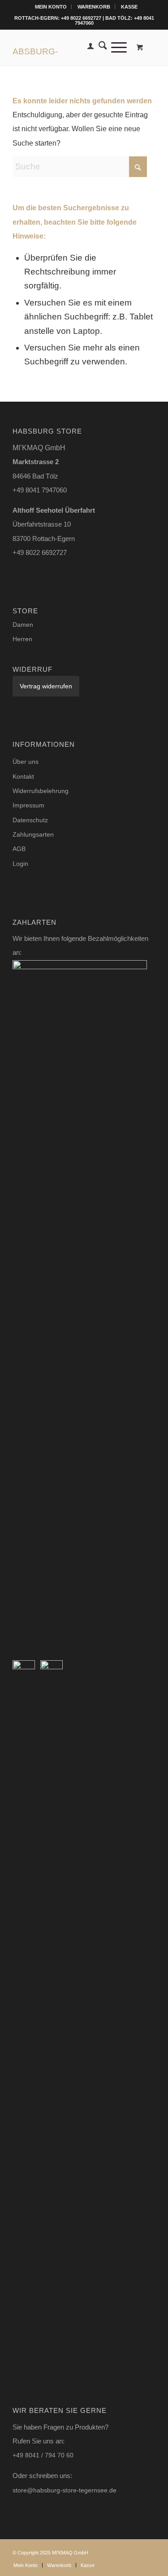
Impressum (28, 805)
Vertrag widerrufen (46, 686)
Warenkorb (94, 7)
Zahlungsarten (33, 834)
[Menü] (117, 47)
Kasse (129, 7)
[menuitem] (51, 7)
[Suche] (101, 47)
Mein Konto (51, 7)
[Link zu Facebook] (149, 2550)
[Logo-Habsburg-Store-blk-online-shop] (70, 47)
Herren (22, 639)
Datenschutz (30, 820)
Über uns (26, 762)
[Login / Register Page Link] (88, 47)
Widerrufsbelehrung (41, 791)
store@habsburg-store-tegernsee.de (65, 2490)
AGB (19, 849)
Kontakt (23, 776)
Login (20, 864)
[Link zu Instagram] (135, 2550)
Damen (23, 625)
